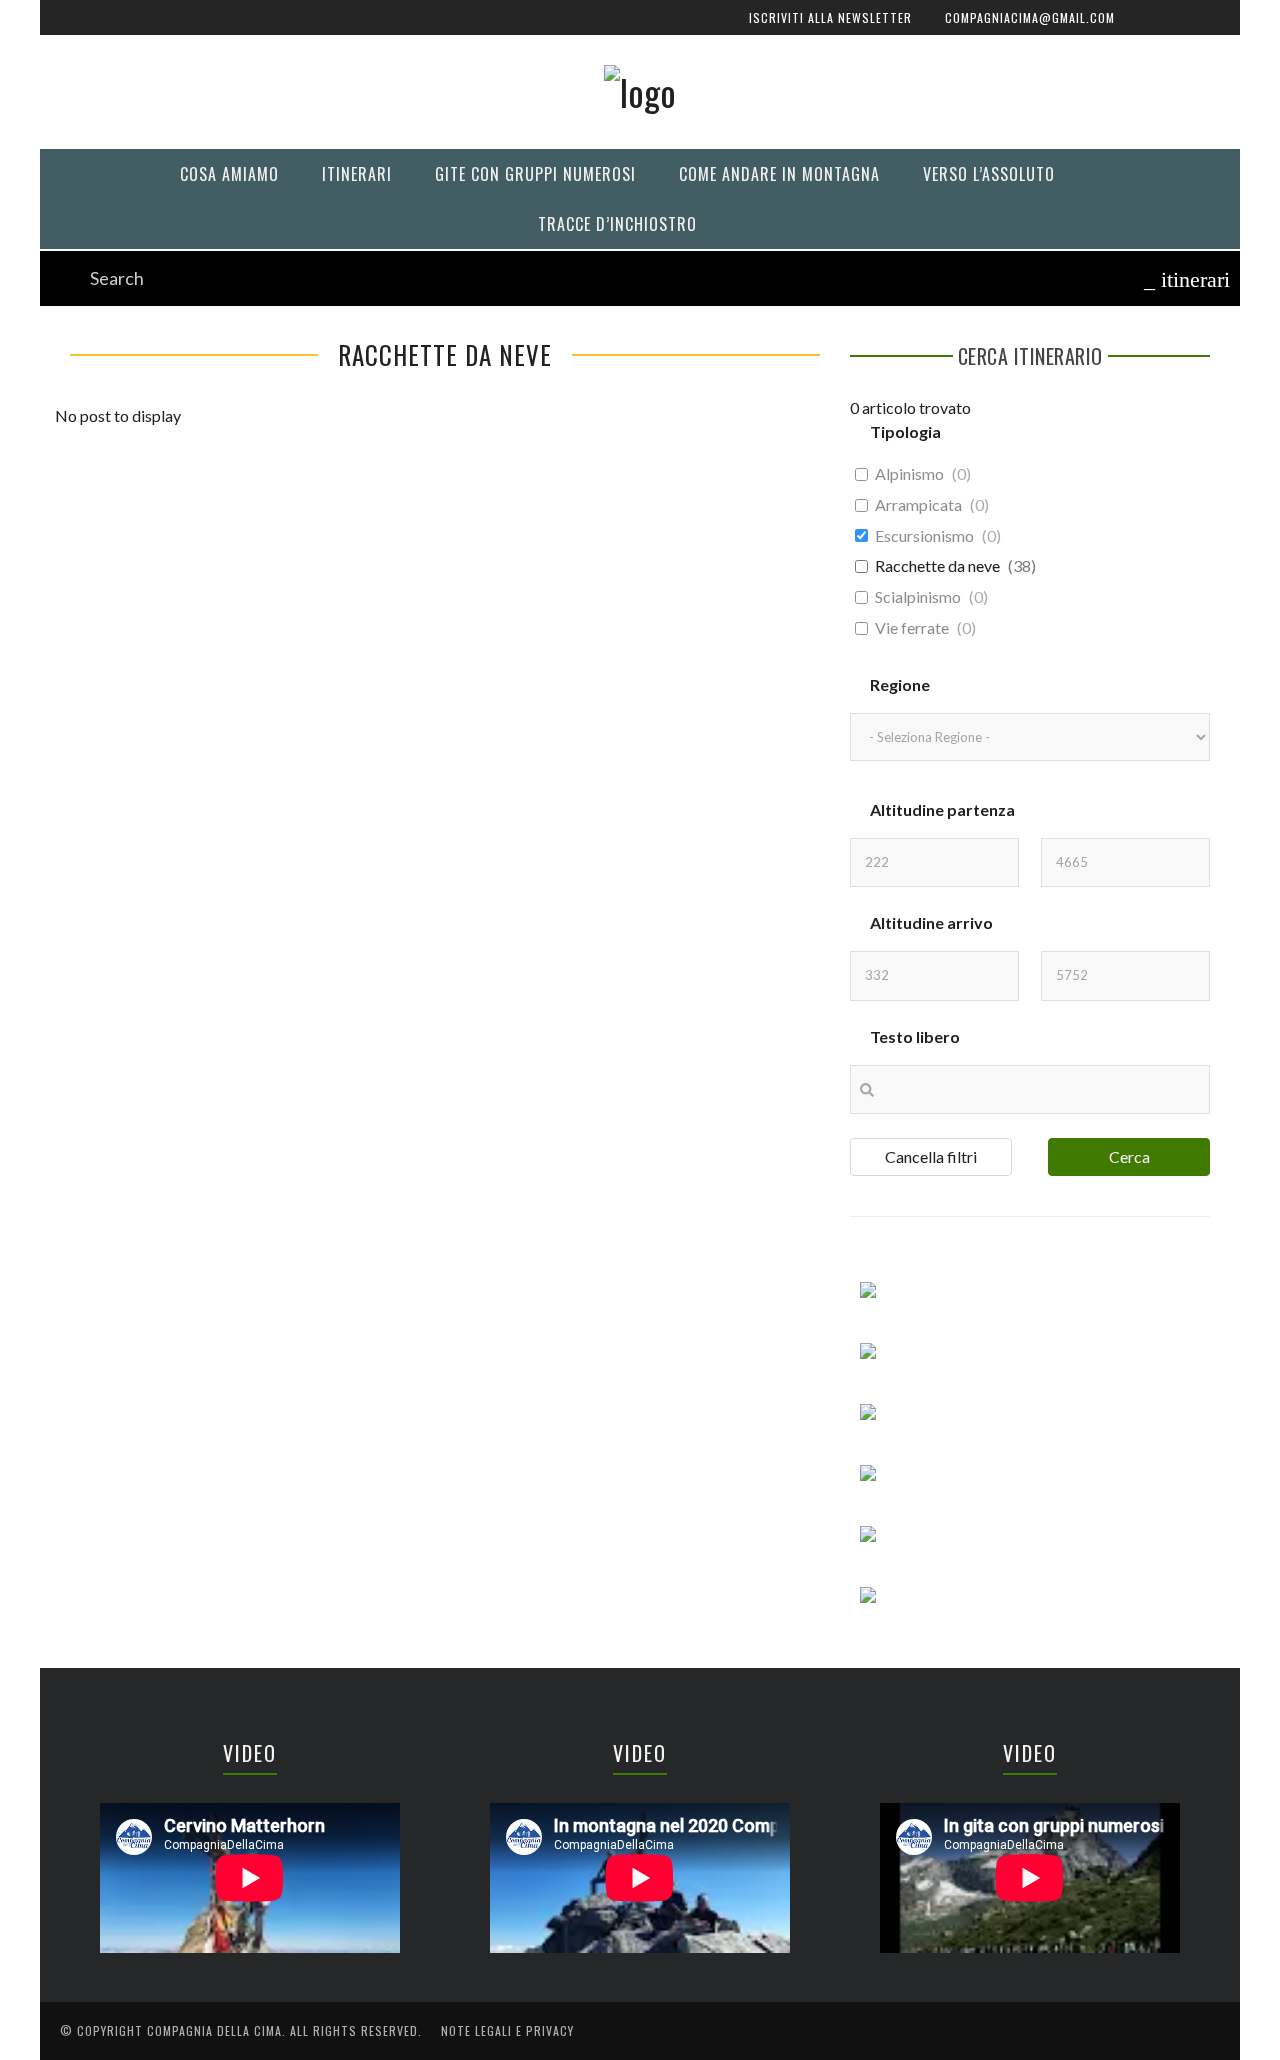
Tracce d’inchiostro (141, 567)
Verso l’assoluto (129, 526)
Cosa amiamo (113, 362)
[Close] (70, 30)
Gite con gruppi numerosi (157, 444)
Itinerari (99, 403)
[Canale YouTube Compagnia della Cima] (630, 256)
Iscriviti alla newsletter (157, 132)
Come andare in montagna (157, 485)
